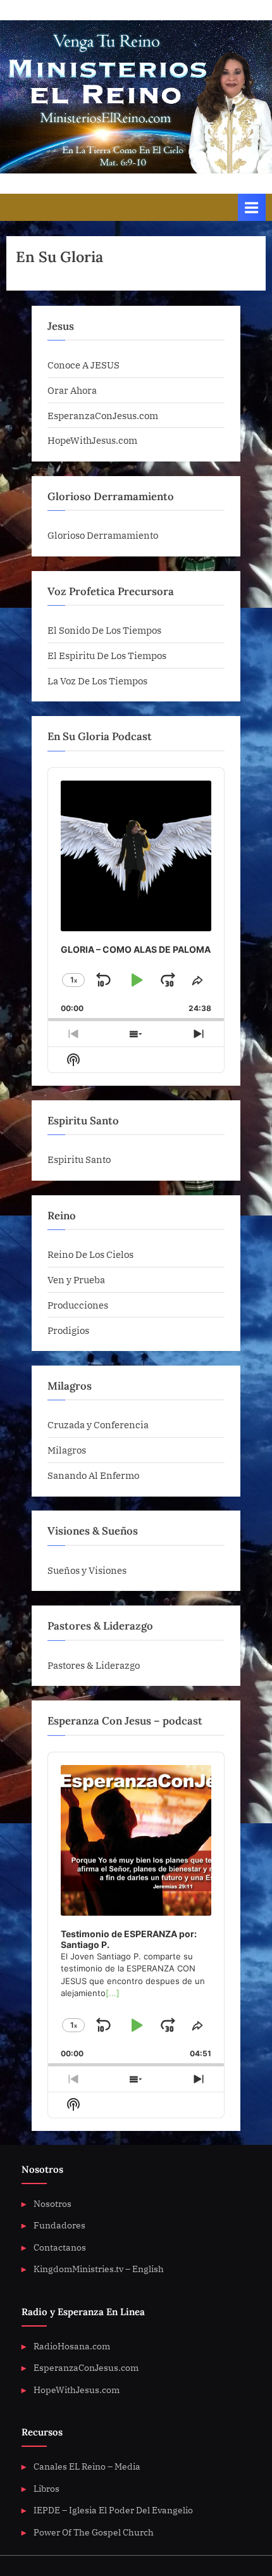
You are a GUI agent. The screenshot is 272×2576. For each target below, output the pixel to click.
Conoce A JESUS (83, 365)
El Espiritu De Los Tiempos (107, 655)
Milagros (67, 1450)
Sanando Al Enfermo (93, 1475)
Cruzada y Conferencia (98, 1424)
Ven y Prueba (76, 1279)
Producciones (78, 1305)
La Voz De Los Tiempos (97, 681)
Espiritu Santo (79, 1159)
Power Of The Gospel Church (94, 2532)
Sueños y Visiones (87, 1570)
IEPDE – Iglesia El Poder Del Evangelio (113, 2510)
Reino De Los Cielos (90, 1254)
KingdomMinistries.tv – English (99, 2269)
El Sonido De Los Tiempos (104, 630)
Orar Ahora (72, 390)
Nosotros (53, 2204)
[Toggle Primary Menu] (252, 207)
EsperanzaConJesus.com (103, 415)
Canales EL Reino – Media (87, 2466)
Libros (46, 2489)
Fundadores (59, 2225)
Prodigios (68, 1330)
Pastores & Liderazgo (94, 1665)
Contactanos (60, 2247)
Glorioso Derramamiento (103, 535)
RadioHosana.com (72, 2346)
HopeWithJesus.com (92, 440)
